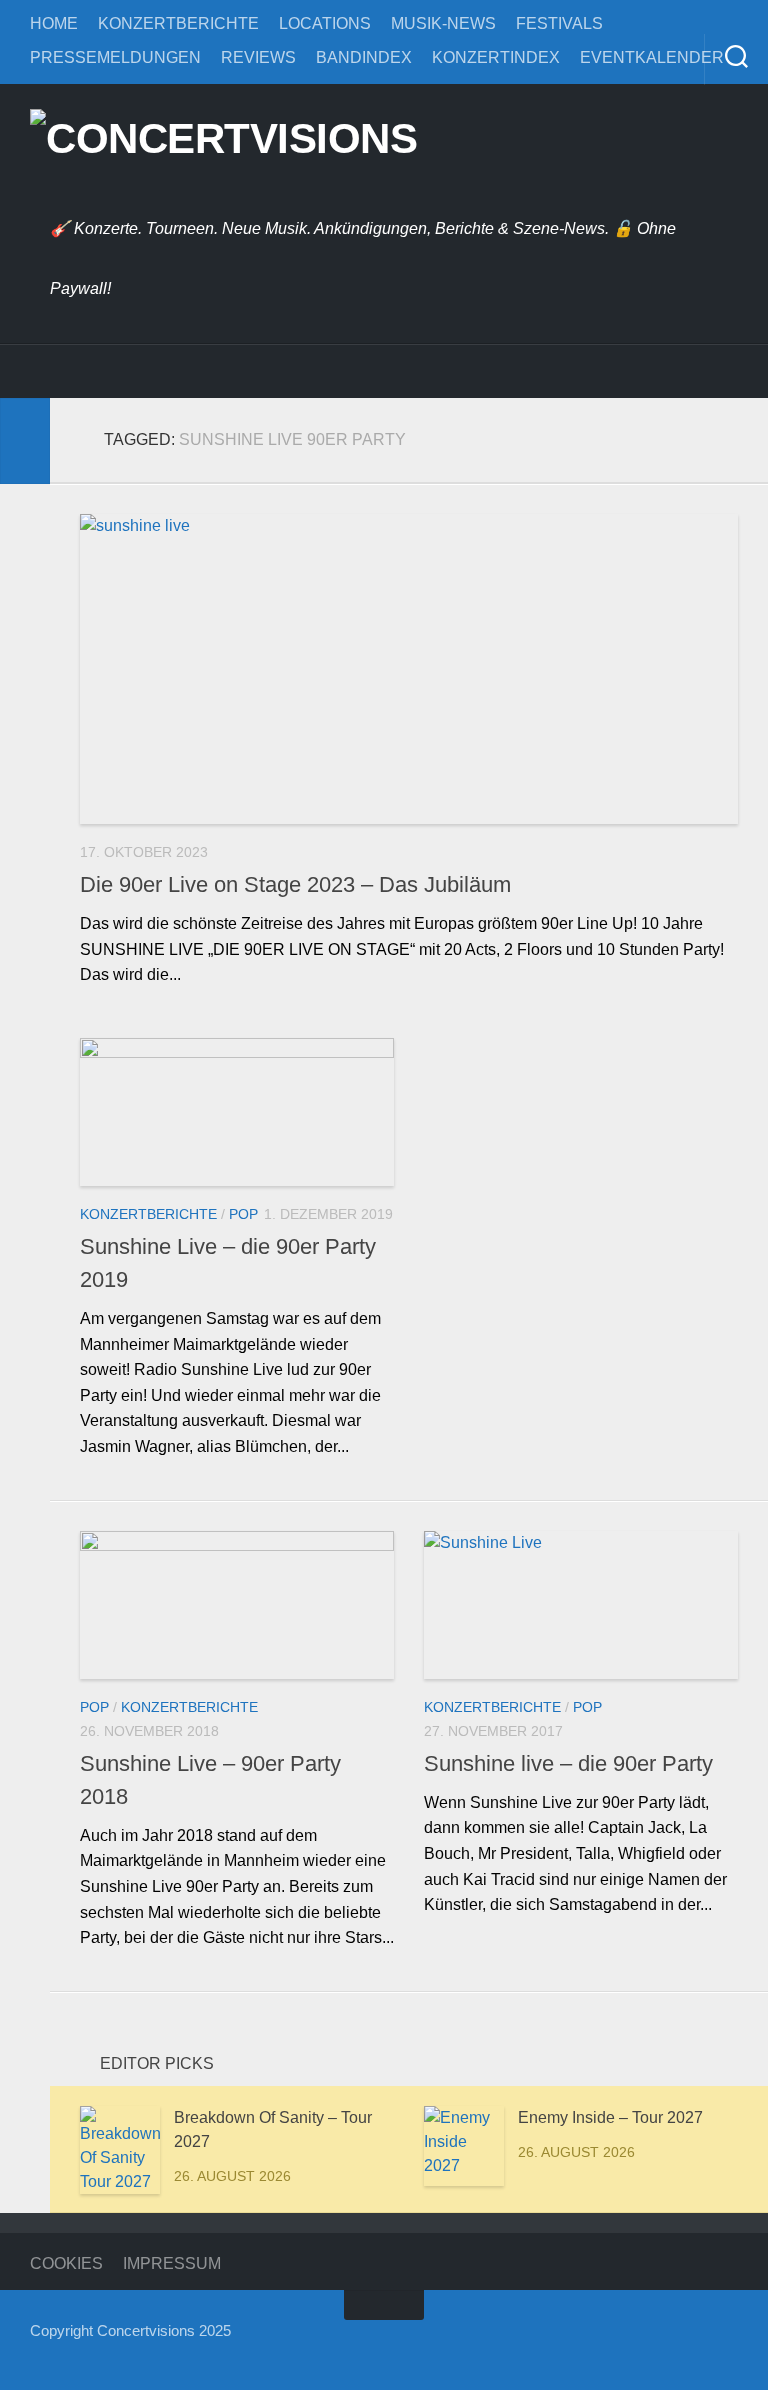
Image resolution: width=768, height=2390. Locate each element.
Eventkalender (652, 57)
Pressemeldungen (115, 57)
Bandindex (364, 57)
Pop (243, 1214)
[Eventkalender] (245, 371)
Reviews (258, 57)
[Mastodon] (195, 371)
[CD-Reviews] (295, 371)
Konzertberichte (178, 23)
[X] (145, 371)
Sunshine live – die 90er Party (568, 1763)
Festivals (559, 23)
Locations (325, 23)
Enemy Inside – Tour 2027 (610, 2117)
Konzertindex (496, 57)
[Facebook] (45, 371)
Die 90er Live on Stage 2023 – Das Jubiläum (295, 884)
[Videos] (345, 371)
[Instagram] (95, 371)
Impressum (172, 2263)
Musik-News (443, 23)
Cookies (66, 2263)
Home (54, 23)
